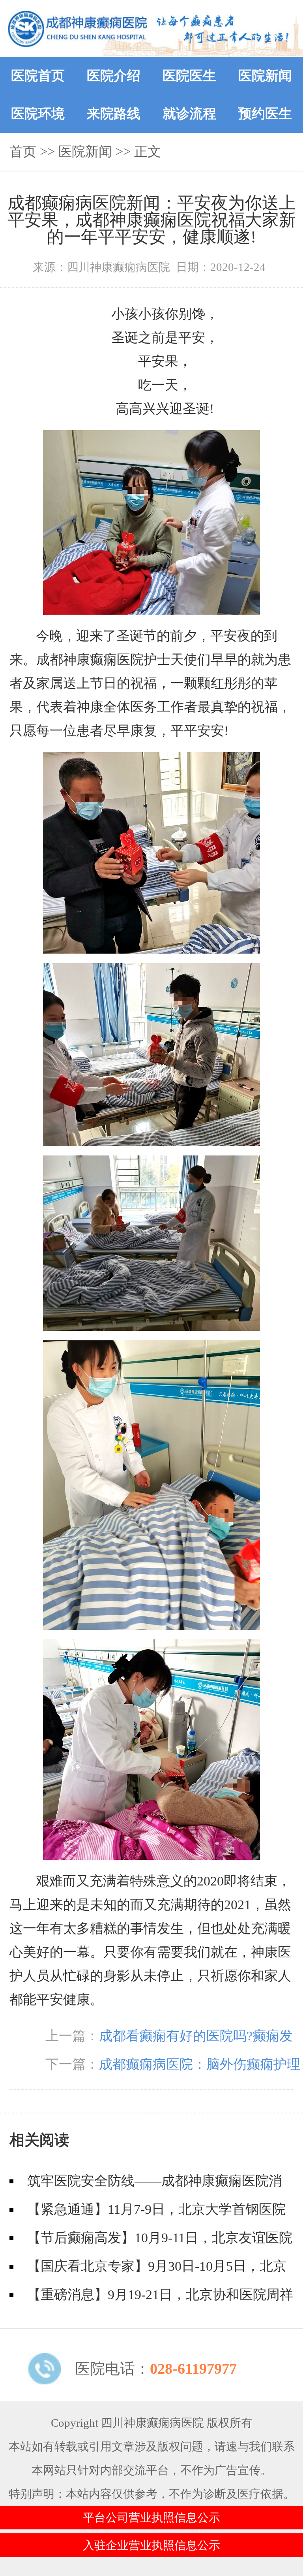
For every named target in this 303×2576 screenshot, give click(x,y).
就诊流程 (189, 114)
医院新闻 (265, 76)
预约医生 (265, 114)
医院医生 (189, 76)
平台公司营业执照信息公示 (151, 2518)
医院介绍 (114, 76)
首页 (23, 151)
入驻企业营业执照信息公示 (151, 2545)
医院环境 (38, 114)
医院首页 (38, 76)
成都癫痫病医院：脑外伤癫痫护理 (200, 2064)
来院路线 (114, 114)
